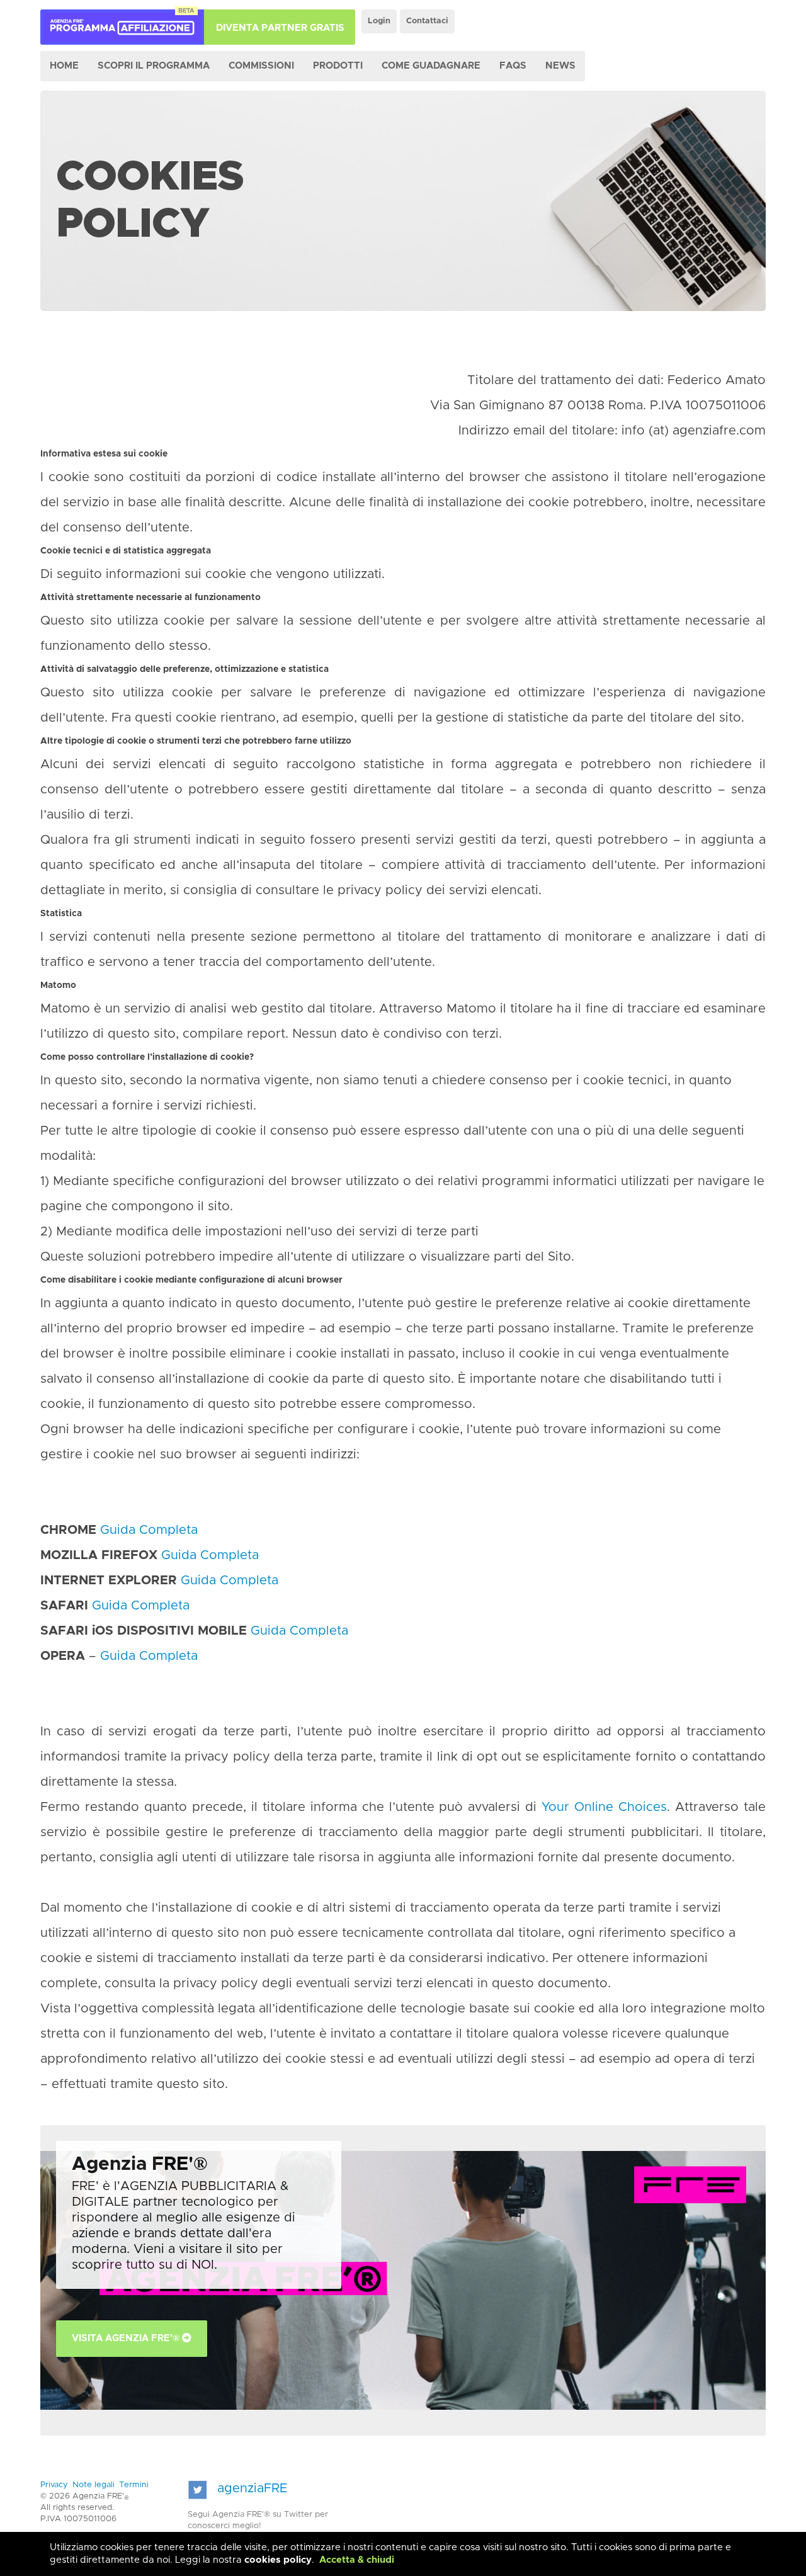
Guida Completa (149, 1530)
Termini (134, 2485)
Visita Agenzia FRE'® (127, 2338)
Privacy (54, 2485)
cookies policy (278, 2560)
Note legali (94, 2485)
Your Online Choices (604, 1807)
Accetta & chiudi (357, 2560)
